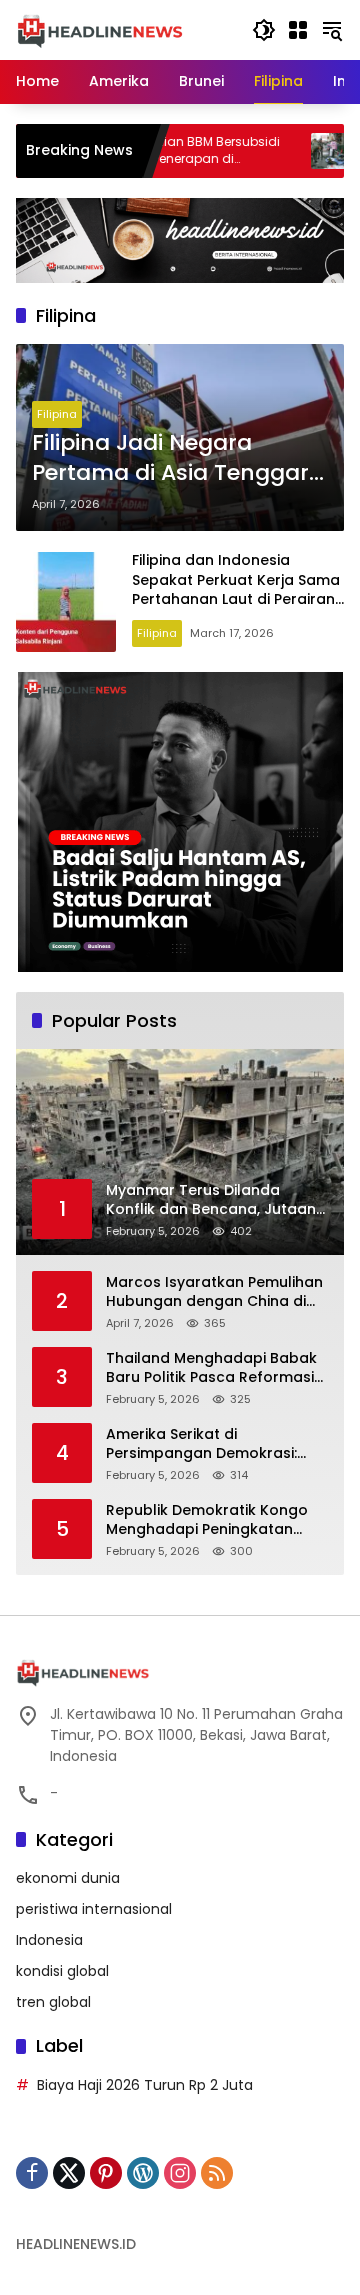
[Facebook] (32, 2173)
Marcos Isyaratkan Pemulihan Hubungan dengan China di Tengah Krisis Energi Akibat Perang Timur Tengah (214, 1292)
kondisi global (62, 1971)
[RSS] (217, 2173)
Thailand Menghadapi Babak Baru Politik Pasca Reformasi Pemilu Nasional (211, 1368)
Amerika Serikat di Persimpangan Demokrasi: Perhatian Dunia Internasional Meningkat (214, 1444)
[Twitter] (69, 2173)
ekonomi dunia (68, 1878)
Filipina (57, 414)
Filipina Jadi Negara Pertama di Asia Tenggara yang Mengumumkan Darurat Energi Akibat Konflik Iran (178, 459)
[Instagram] (180, 2173)
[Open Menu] (298, 30)
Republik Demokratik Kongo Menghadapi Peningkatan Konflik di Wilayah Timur (207, 1520)
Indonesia (49, 1940)
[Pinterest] (106, 2173)
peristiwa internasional (94, 1909)
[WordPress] (143, 2173)
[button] (264, 30)
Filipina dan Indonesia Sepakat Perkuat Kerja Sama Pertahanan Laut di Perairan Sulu (236, 589)
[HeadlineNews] (100, 29)
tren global (53, 2002)
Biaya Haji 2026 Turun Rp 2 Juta (145, 2085)
